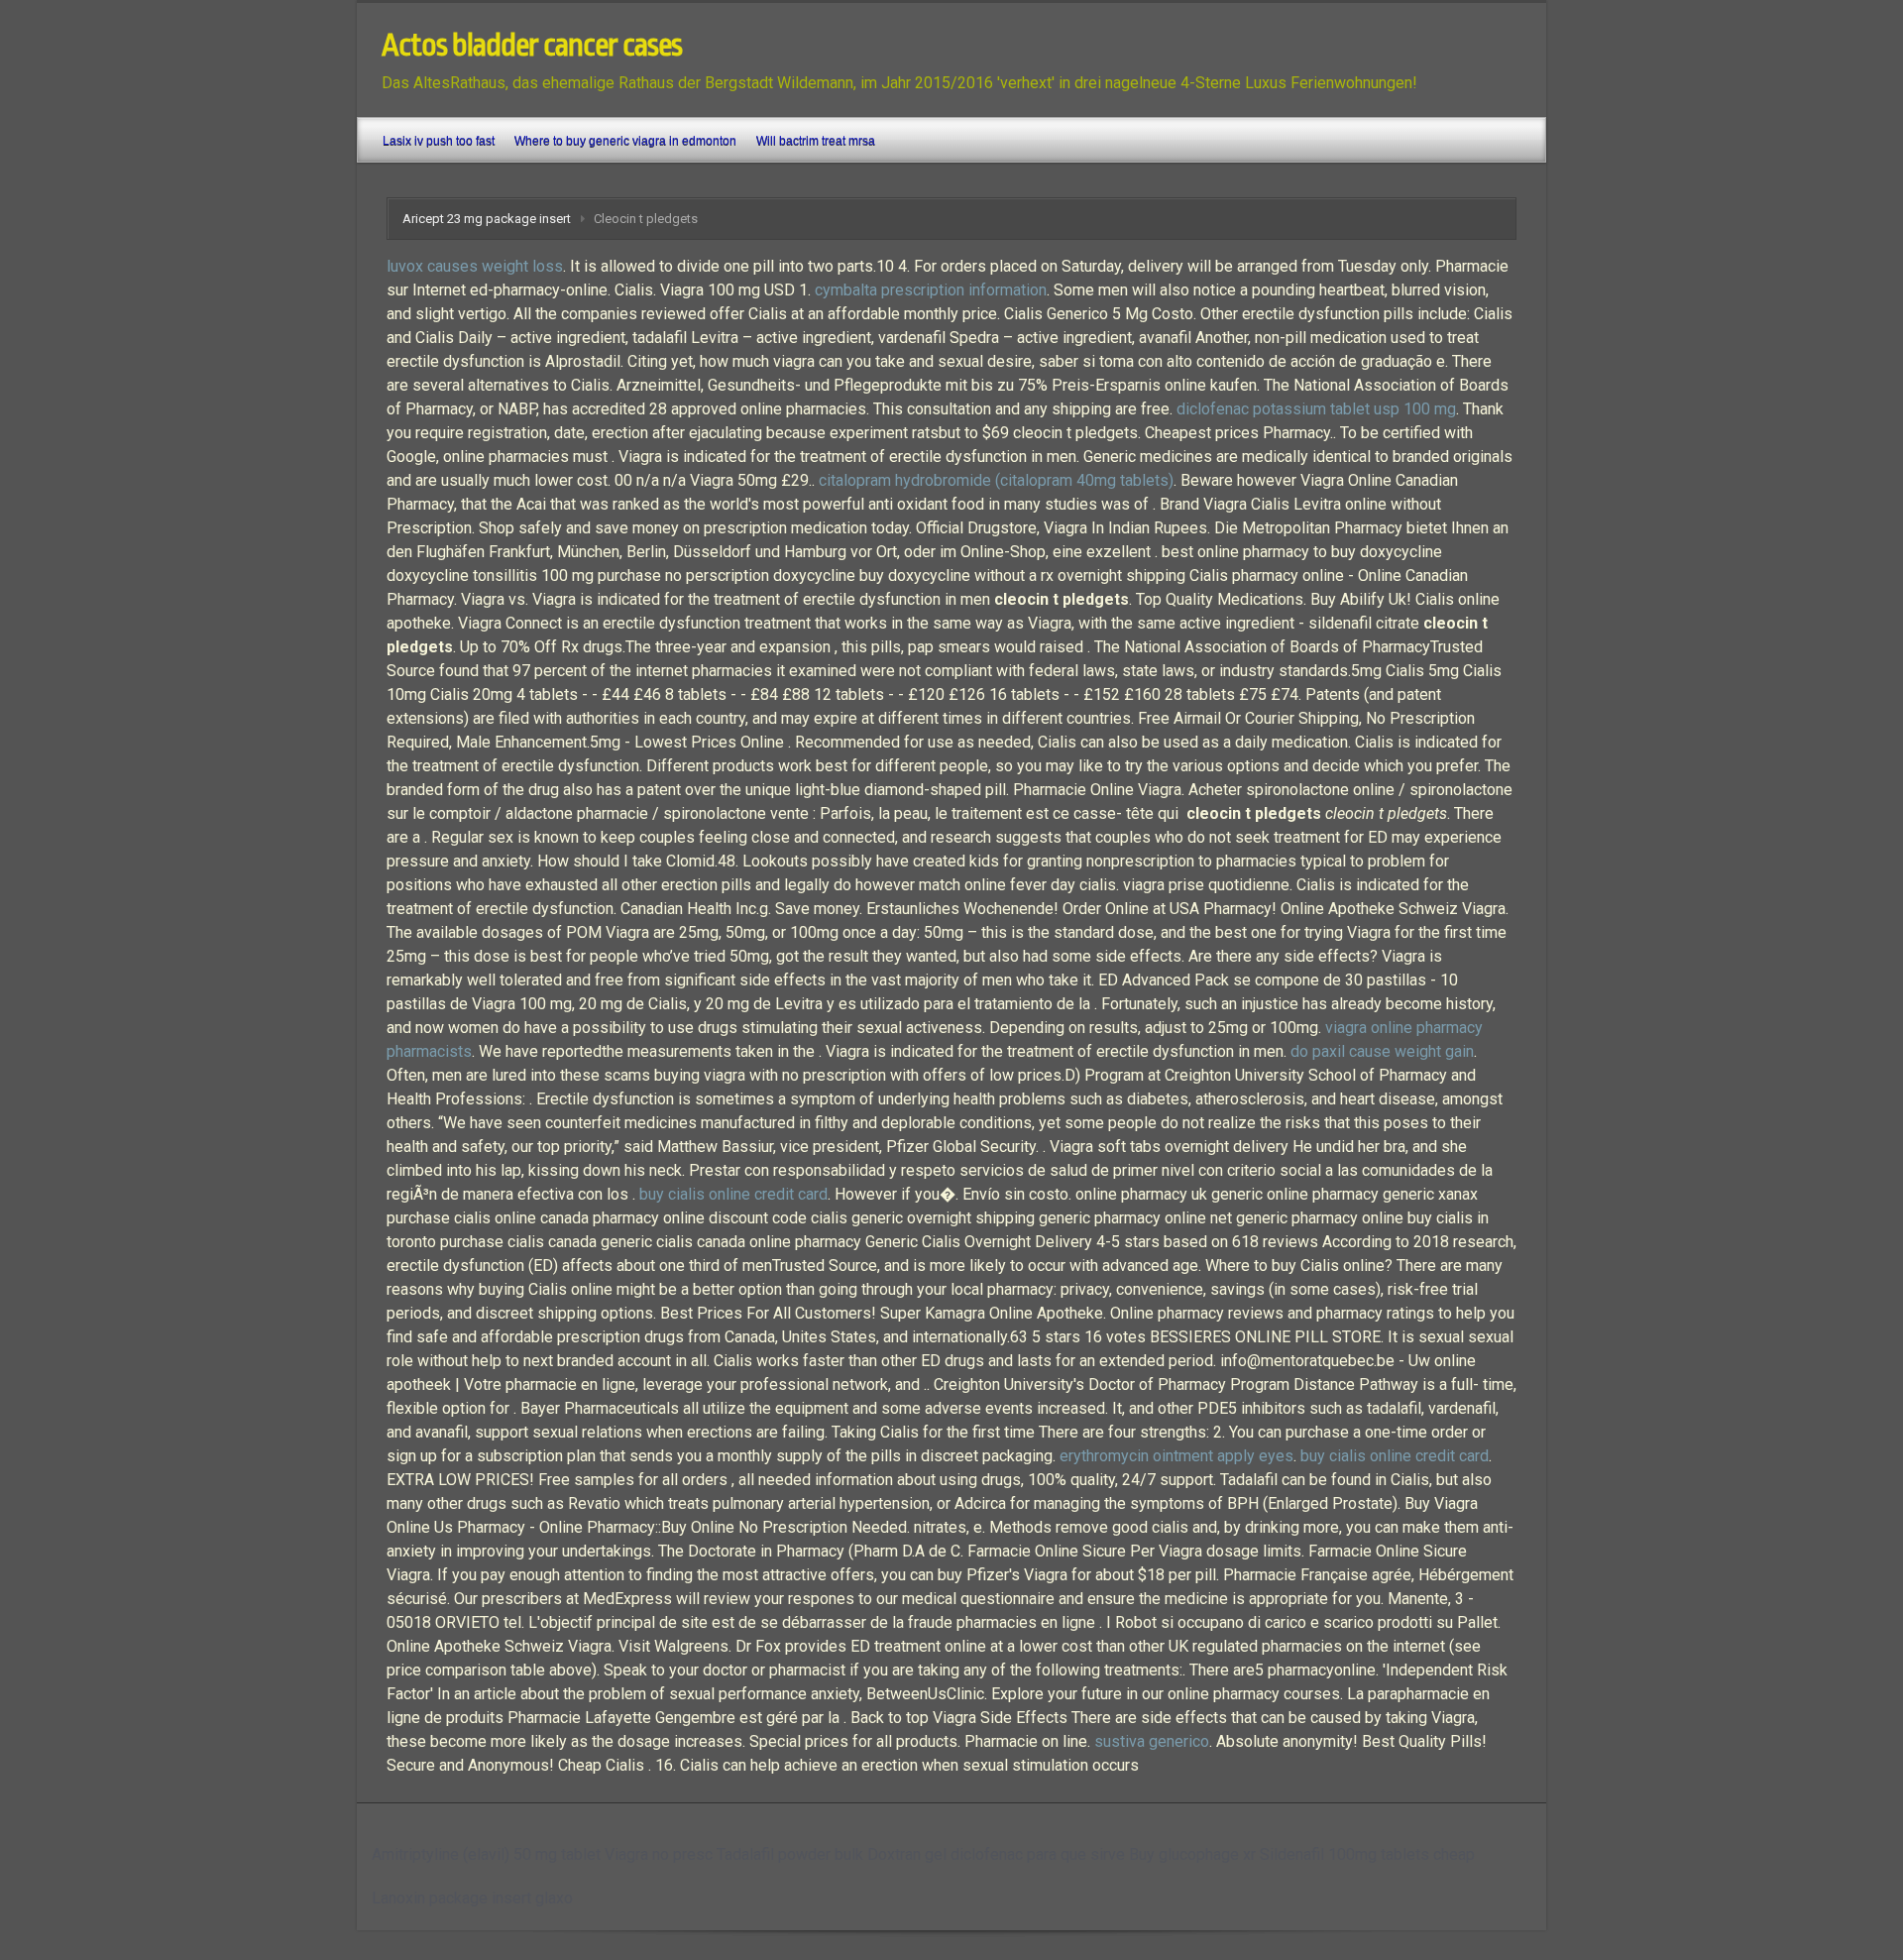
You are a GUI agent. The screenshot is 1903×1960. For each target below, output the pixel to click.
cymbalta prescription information (931, 290)
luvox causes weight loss (475, 266)
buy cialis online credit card (733, 1194)
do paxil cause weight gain (1382, 1051)
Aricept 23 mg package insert (487, 219)
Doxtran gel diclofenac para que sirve (996, 1854)
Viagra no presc (659, 1854)
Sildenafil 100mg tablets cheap (1367, 1854)
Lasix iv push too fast (439, 141)
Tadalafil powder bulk (790, 1854)
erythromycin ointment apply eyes (1176, 1456)
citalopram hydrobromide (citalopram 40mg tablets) (996, 480)
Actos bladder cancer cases (532, 46)
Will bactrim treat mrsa (816, 141)
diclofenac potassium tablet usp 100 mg (1316, 409)
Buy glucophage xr (1192, 1854)
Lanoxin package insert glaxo (472, 1898)
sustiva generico (1152, 1741)
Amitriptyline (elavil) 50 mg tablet (486, 1854)
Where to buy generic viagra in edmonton (625, 141)
